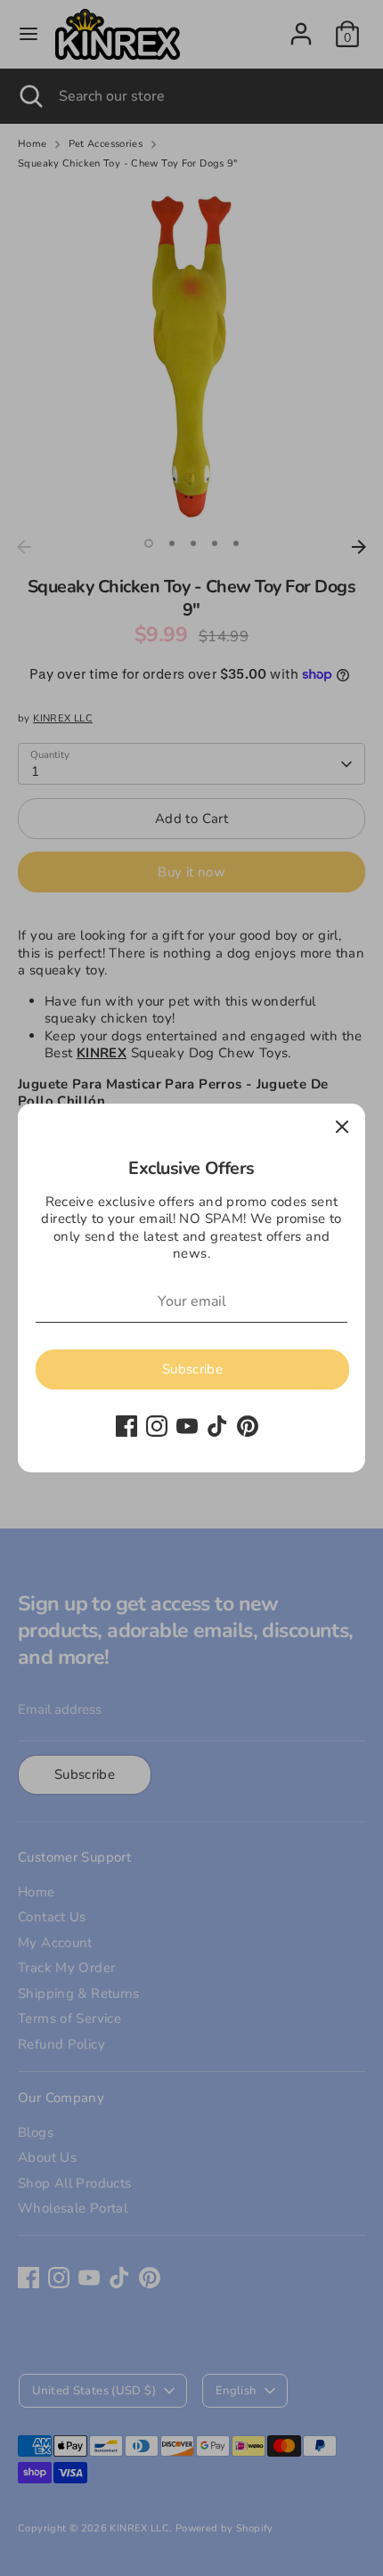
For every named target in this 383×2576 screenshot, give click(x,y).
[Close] (342, 1127)
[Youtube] (187, 1426)
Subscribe (192, 1369)
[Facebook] (126, 1426)
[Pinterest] (248, 1426)
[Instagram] (157, 1426)
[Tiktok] (217, 1426)
